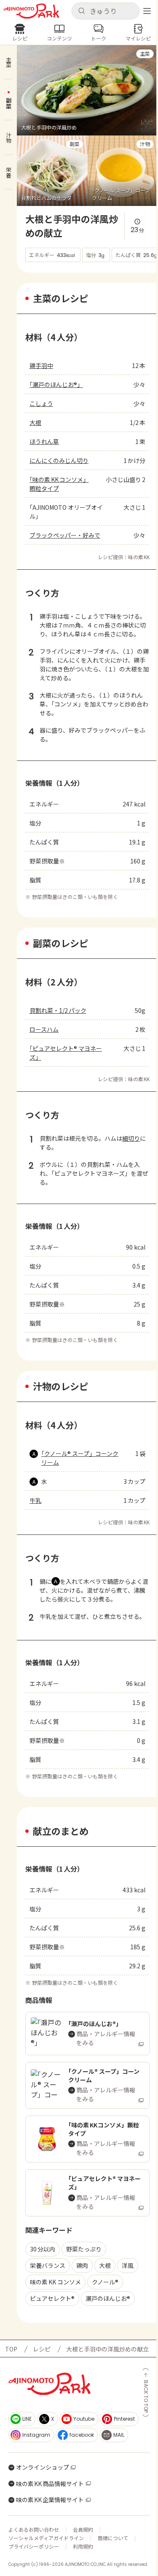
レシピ (42, 2349)
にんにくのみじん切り (59, 460)
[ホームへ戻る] (31, 11)
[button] (106, 11)
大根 (35, 422)
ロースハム (44, 1029)
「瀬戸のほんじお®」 (56, 384)
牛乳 (35, 1500)
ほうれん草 (44, 441)
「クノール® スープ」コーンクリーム (80, 1458)
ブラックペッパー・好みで (65, 535)
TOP (11, 2349)
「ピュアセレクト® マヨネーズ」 (66, 1053)
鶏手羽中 (41, 365)
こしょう (41, 403)
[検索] (82, 11)
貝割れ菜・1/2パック (58, 1010)
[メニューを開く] (147, 11)
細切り (131, 1138)
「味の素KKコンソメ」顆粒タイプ (59, 484)
